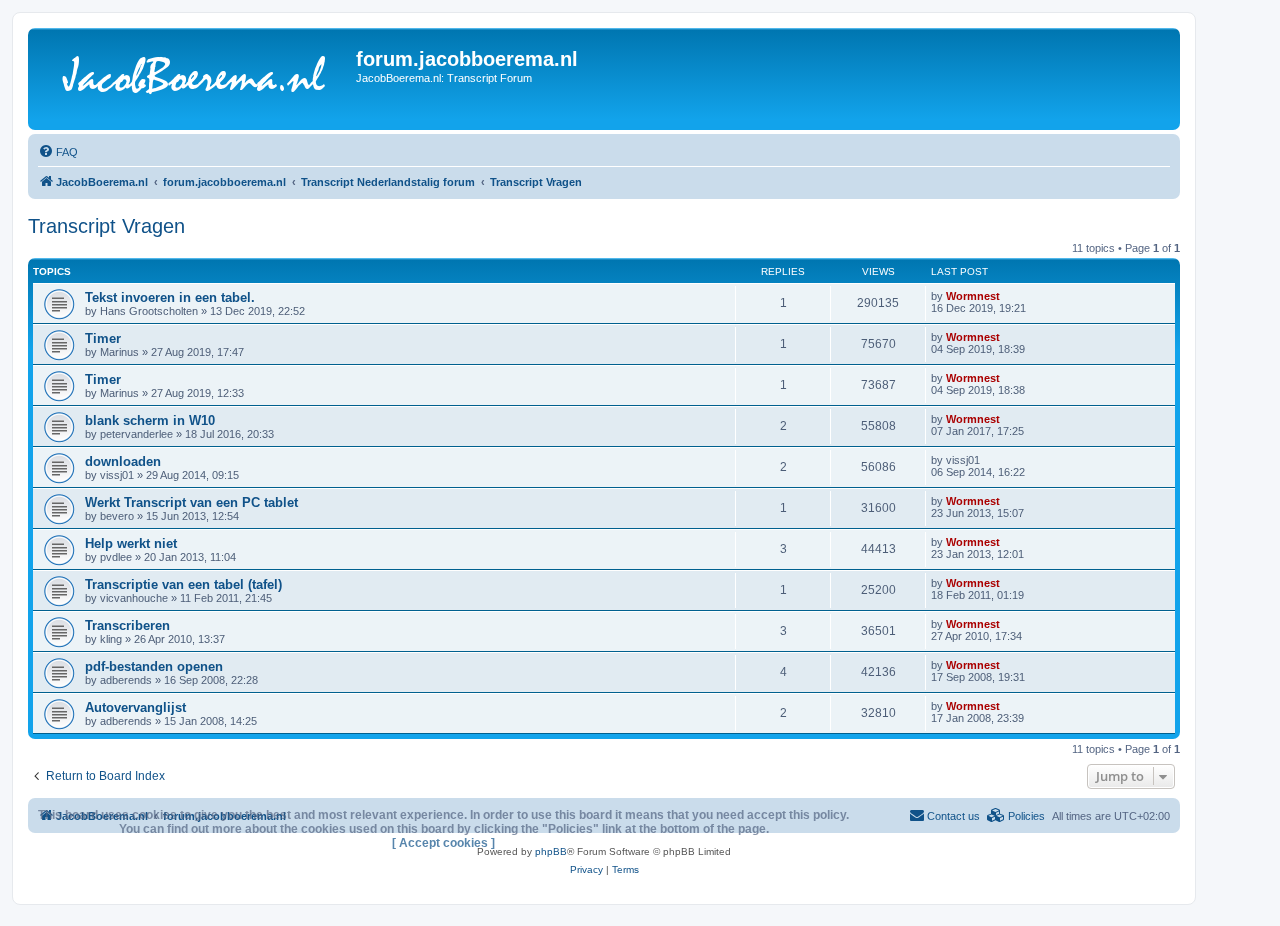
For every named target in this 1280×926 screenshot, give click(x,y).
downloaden (123, 461)
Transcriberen (127, 625)
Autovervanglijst (135, 707)
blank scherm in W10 (150, 420)
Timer (103, 338)
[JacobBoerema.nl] (194, 79)
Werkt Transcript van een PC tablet (191, 502)
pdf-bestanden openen (154, 666)
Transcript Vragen (106, 226)
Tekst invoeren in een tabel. (170, 297)
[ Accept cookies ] (443, 843)
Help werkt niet (131, 543)
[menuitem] (58, 152)
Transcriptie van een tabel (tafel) (183, 584)
